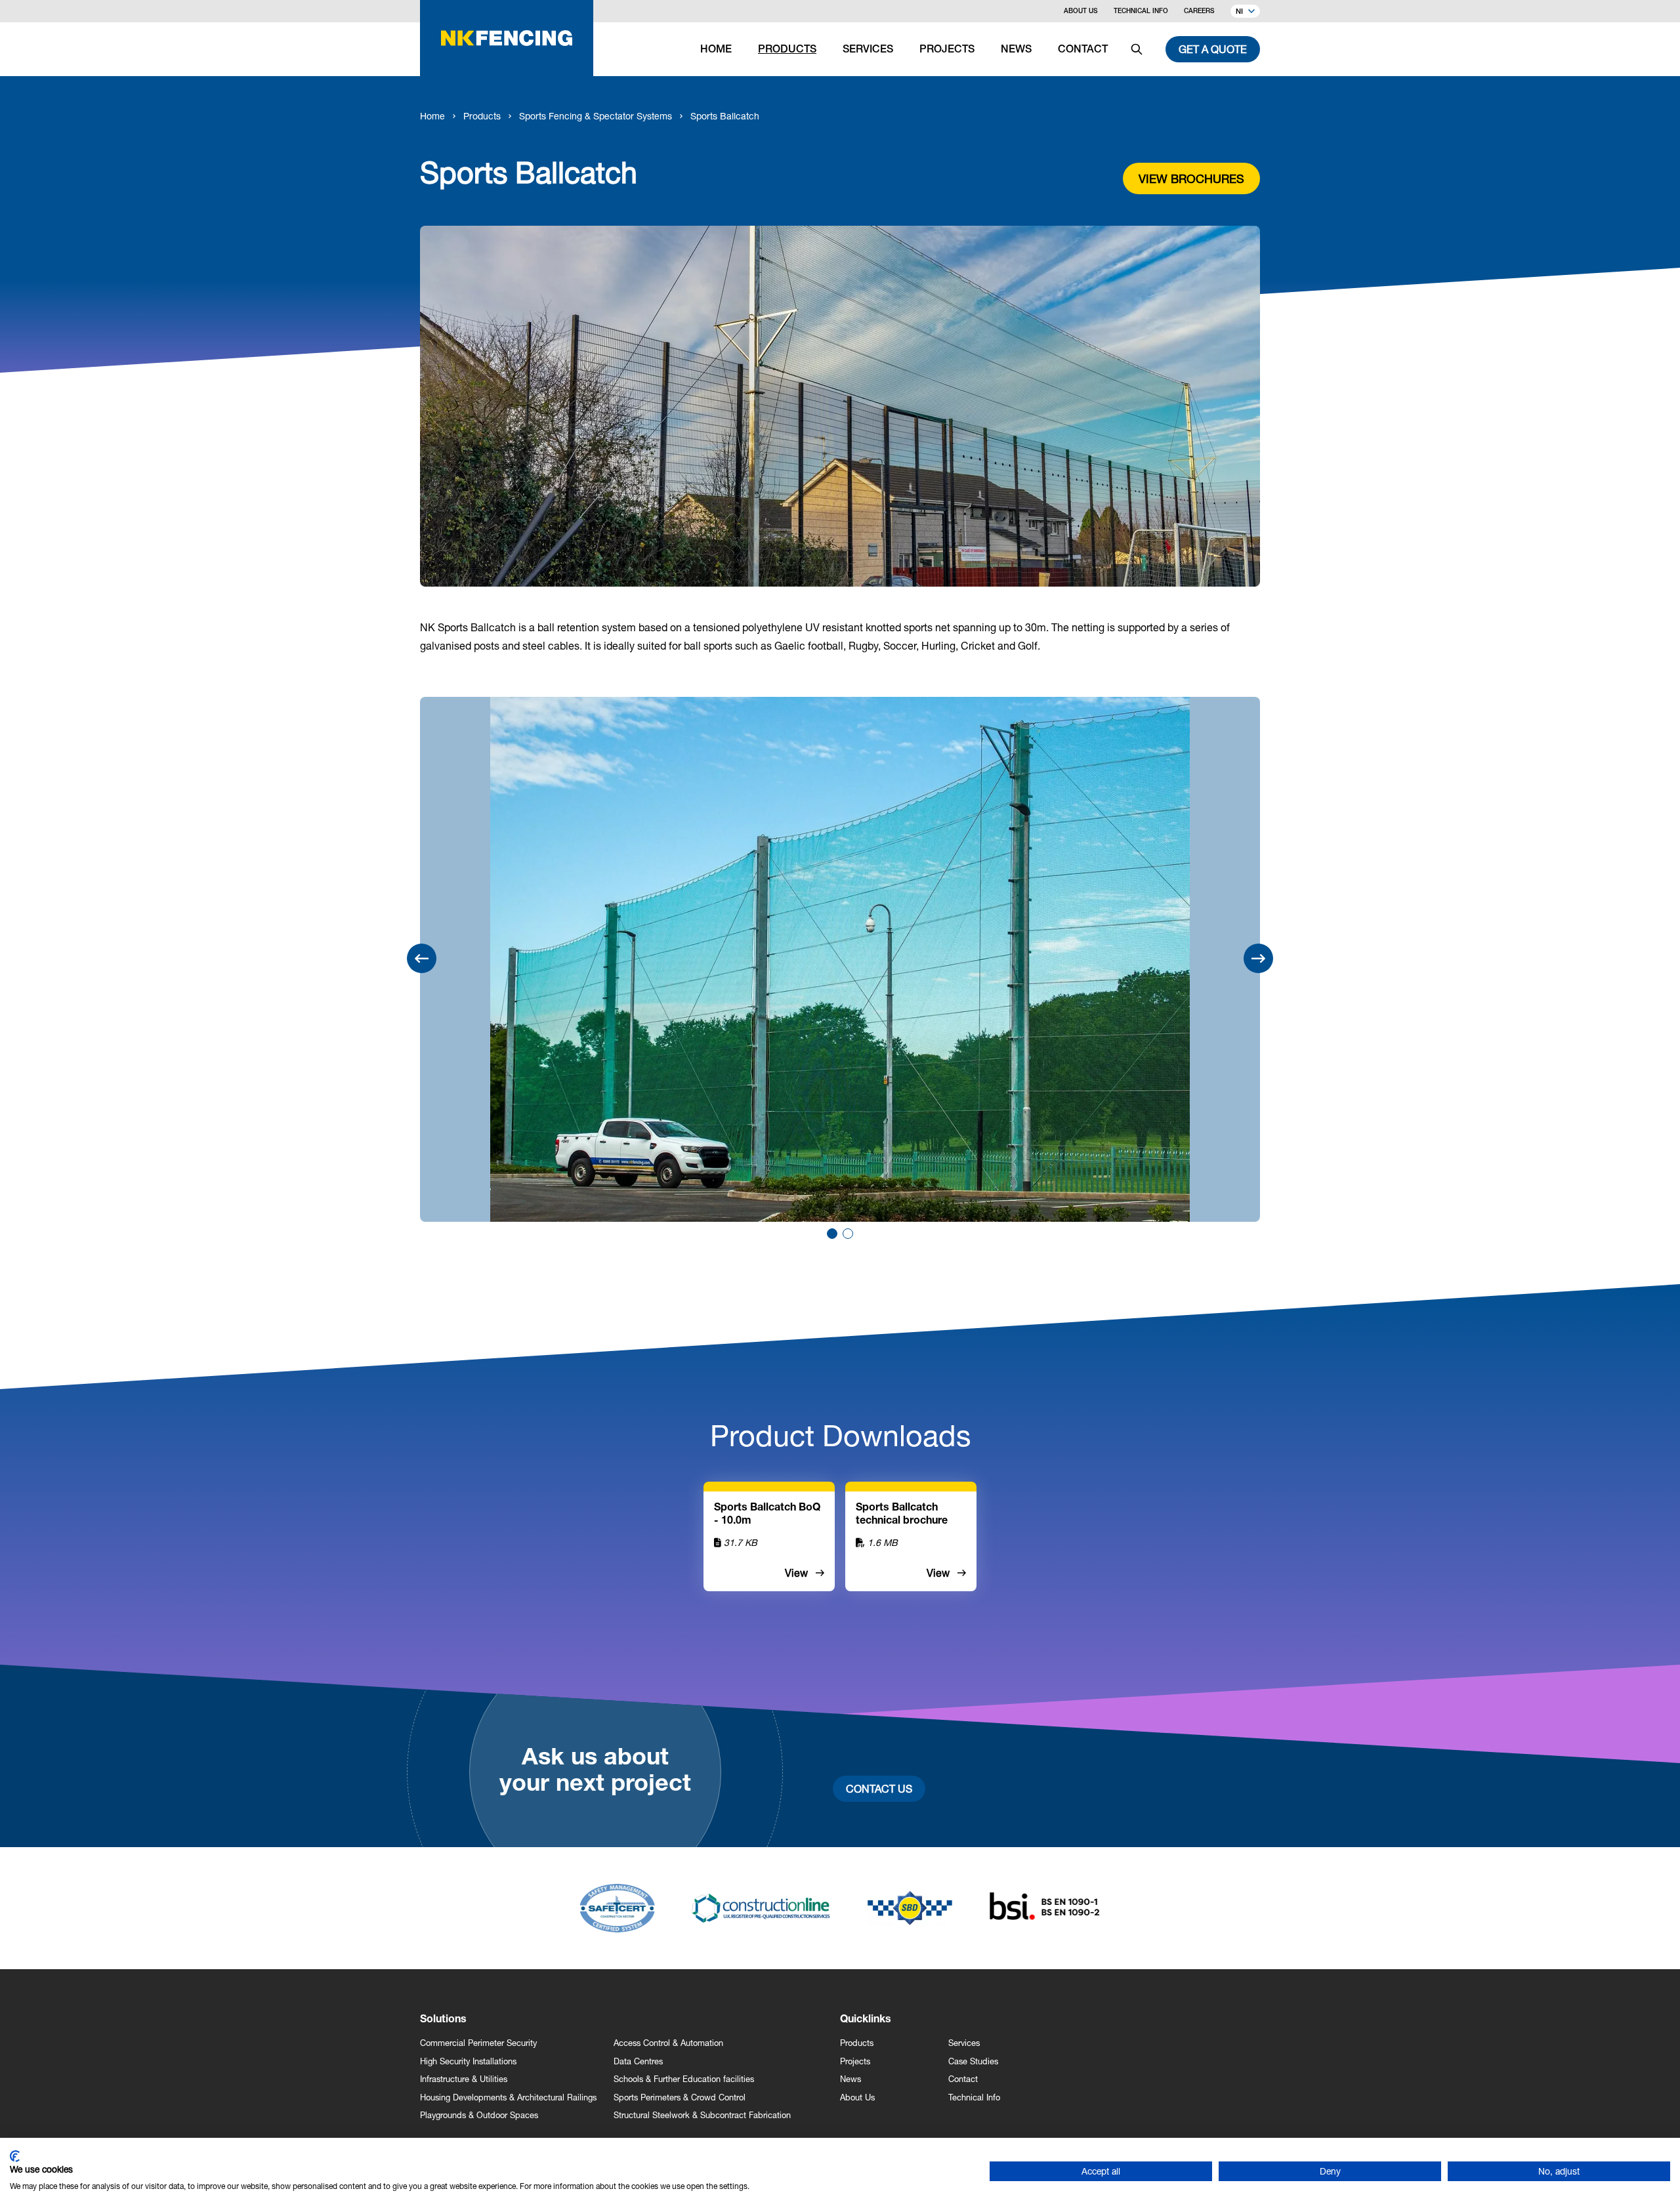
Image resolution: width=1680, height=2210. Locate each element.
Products (482, 116)
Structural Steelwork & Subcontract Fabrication (702, 2115)
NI (1239, 12)
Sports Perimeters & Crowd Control (680, 2097)
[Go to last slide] (422, 958)
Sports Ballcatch (725, 116)
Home (432, 116)
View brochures (1191, 178)
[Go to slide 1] (832, 1234)
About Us (1081, 12)
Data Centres (638, 2061)
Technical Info (1141, 12)
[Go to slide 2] (848, 1234)
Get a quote (1213, 49)
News (850, 2079)
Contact (963, 2079)
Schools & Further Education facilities (684, 2079)
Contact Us (879, 1788)
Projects (855, 2061)
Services (964, 2043)
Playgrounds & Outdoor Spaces (479, 2115)
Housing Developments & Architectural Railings (508, 2097)
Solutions (443, 2020)
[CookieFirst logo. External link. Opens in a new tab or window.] (15, 2156)
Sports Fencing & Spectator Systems (596, 116)
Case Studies (973, 2061)
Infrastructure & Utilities (464, 2079)
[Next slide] (1258, 958)
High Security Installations (468, 2061)
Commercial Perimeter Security (478, 2043)
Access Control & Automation (668, 2043)
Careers (1199, 12)
